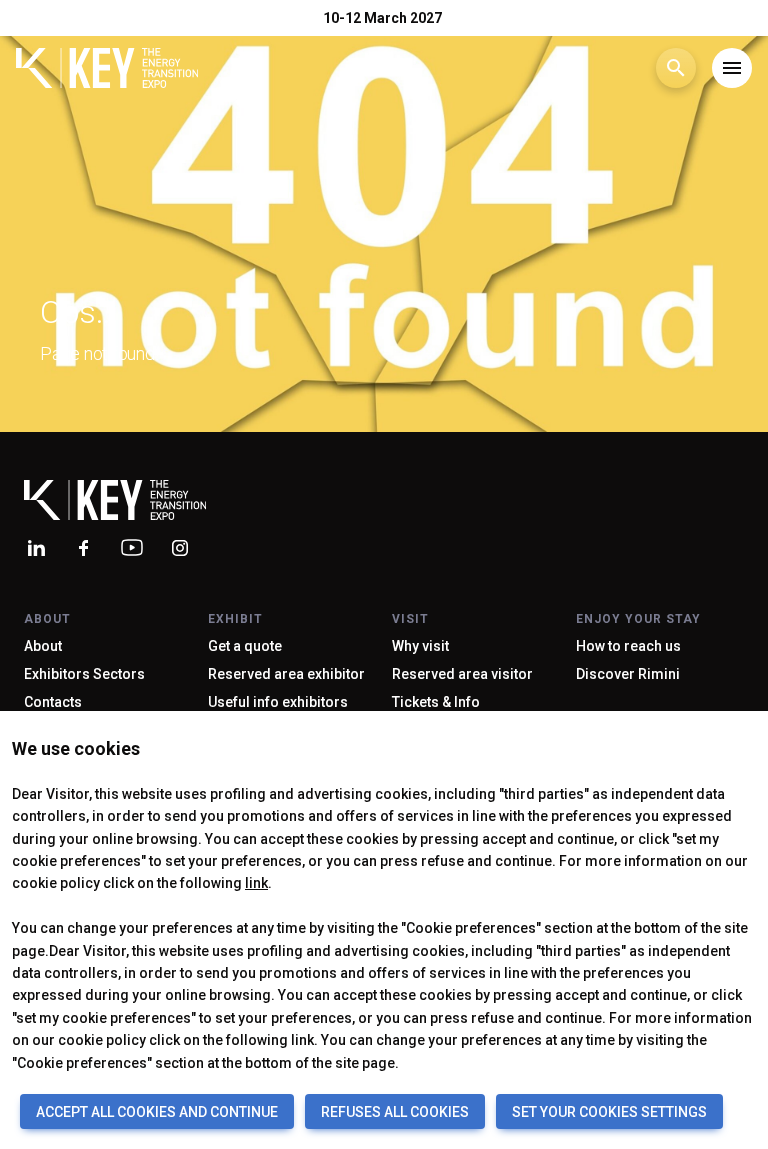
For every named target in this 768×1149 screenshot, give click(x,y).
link (256, 883)
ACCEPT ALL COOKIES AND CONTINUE (157, 1112)
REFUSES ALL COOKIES (395, 1112)
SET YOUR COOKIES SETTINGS (609, 1112)
